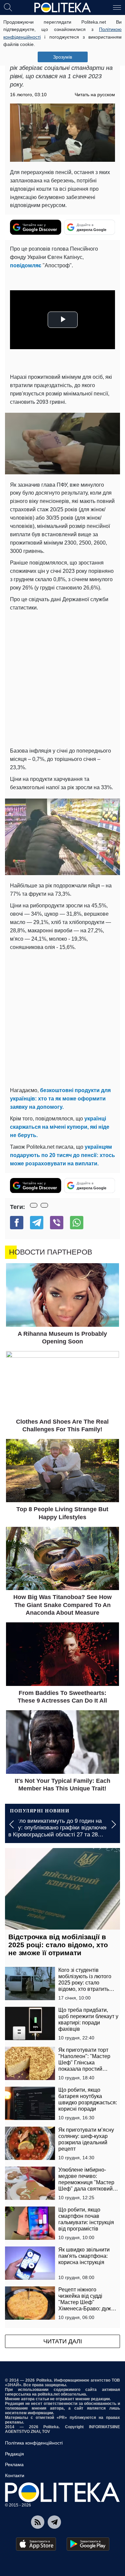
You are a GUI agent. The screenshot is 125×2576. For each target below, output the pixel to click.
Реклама (14, 2464)
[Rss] (38, 2522)
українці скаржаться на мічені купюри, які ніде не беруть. (60, 1127)
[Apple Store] (36, 2544)
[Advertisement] (62, 678)
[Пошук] (8, 7)
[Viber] (57, 1223)
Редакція (14, 2454)
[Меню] (117, 7)
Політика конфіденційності (34, 2443)
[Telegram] (37, 1223)
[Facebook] (17, 1223)
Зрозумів (62, 57)
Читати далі (63, 2341)
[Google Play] (88, 2544)
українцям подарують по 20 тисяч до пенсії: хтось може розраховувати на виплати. (62, 1155)
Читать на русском (95, 95)
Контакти (15, 2475)
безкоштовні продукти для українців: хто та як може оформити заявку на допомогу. (60, 1099)
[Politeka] (63, 8)
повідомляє (26, 265)
